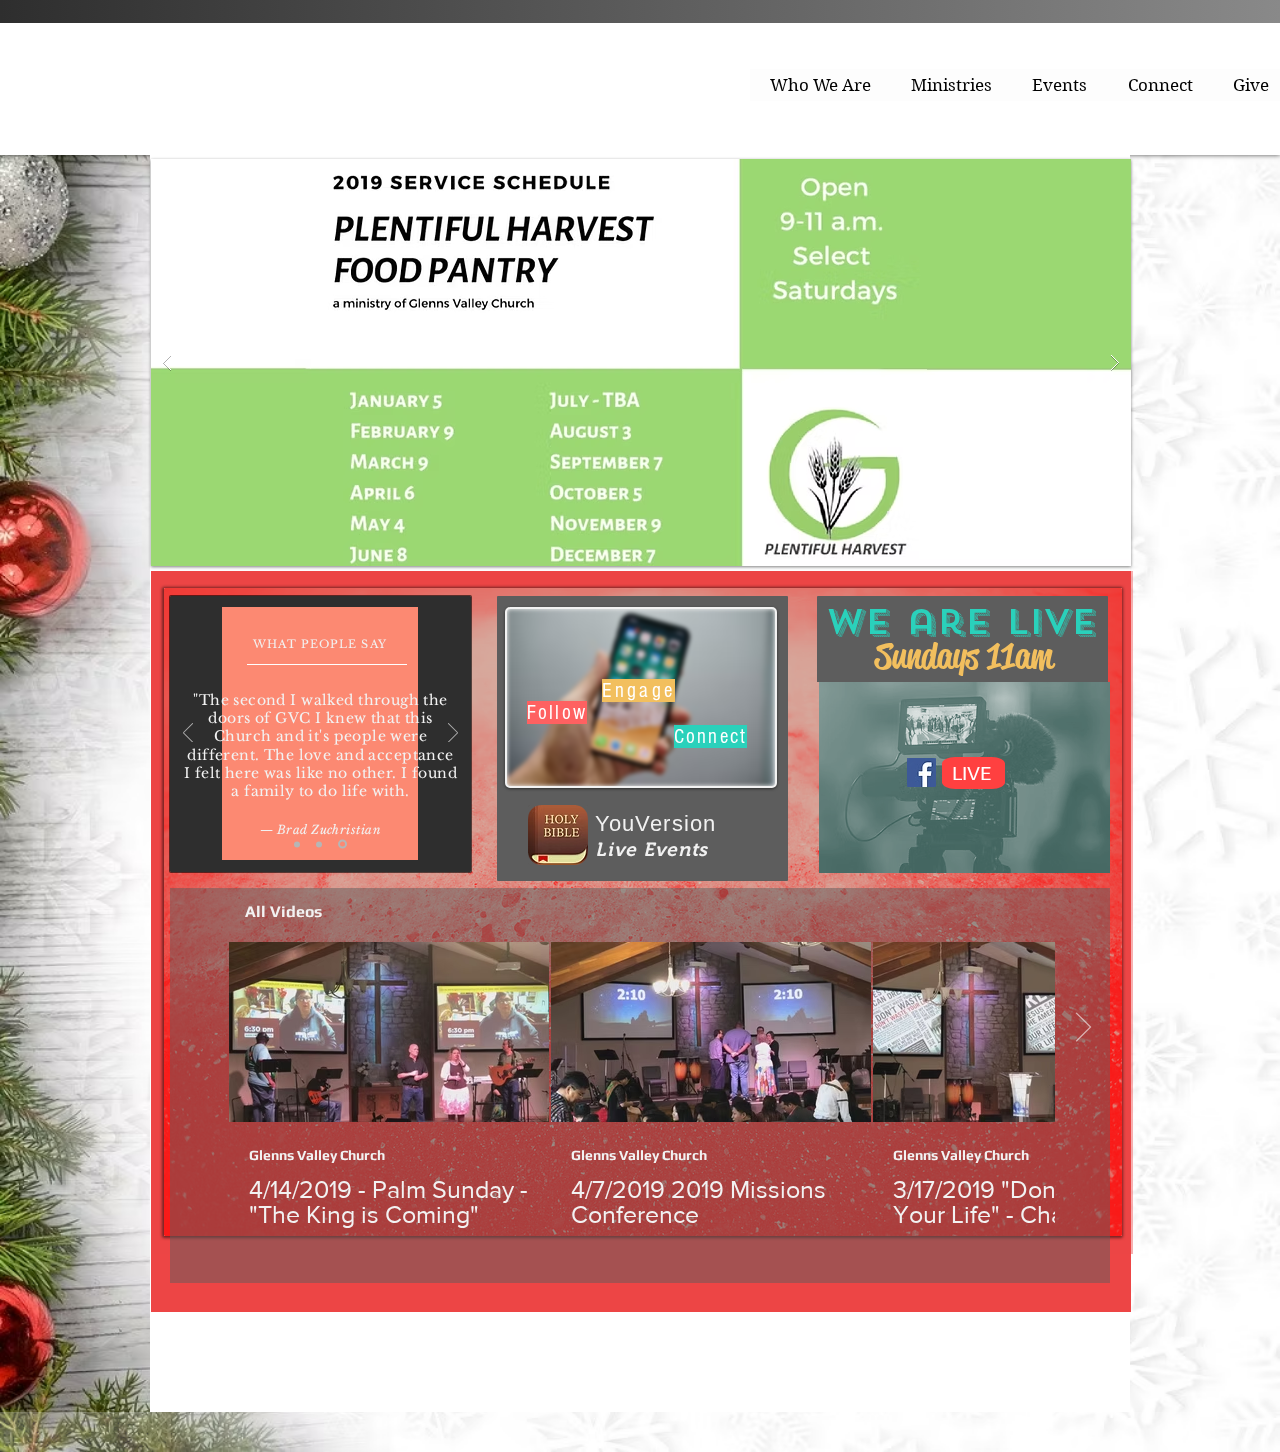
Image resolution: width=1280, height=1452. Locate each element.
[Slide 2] (319, 844)
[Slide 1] (297, 844)
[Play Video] (389, 1032)
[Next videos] (1082, 1028)
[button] (820, 85)
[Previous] (188, 734)
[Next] (453, 734)
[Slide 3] (342, 844)
